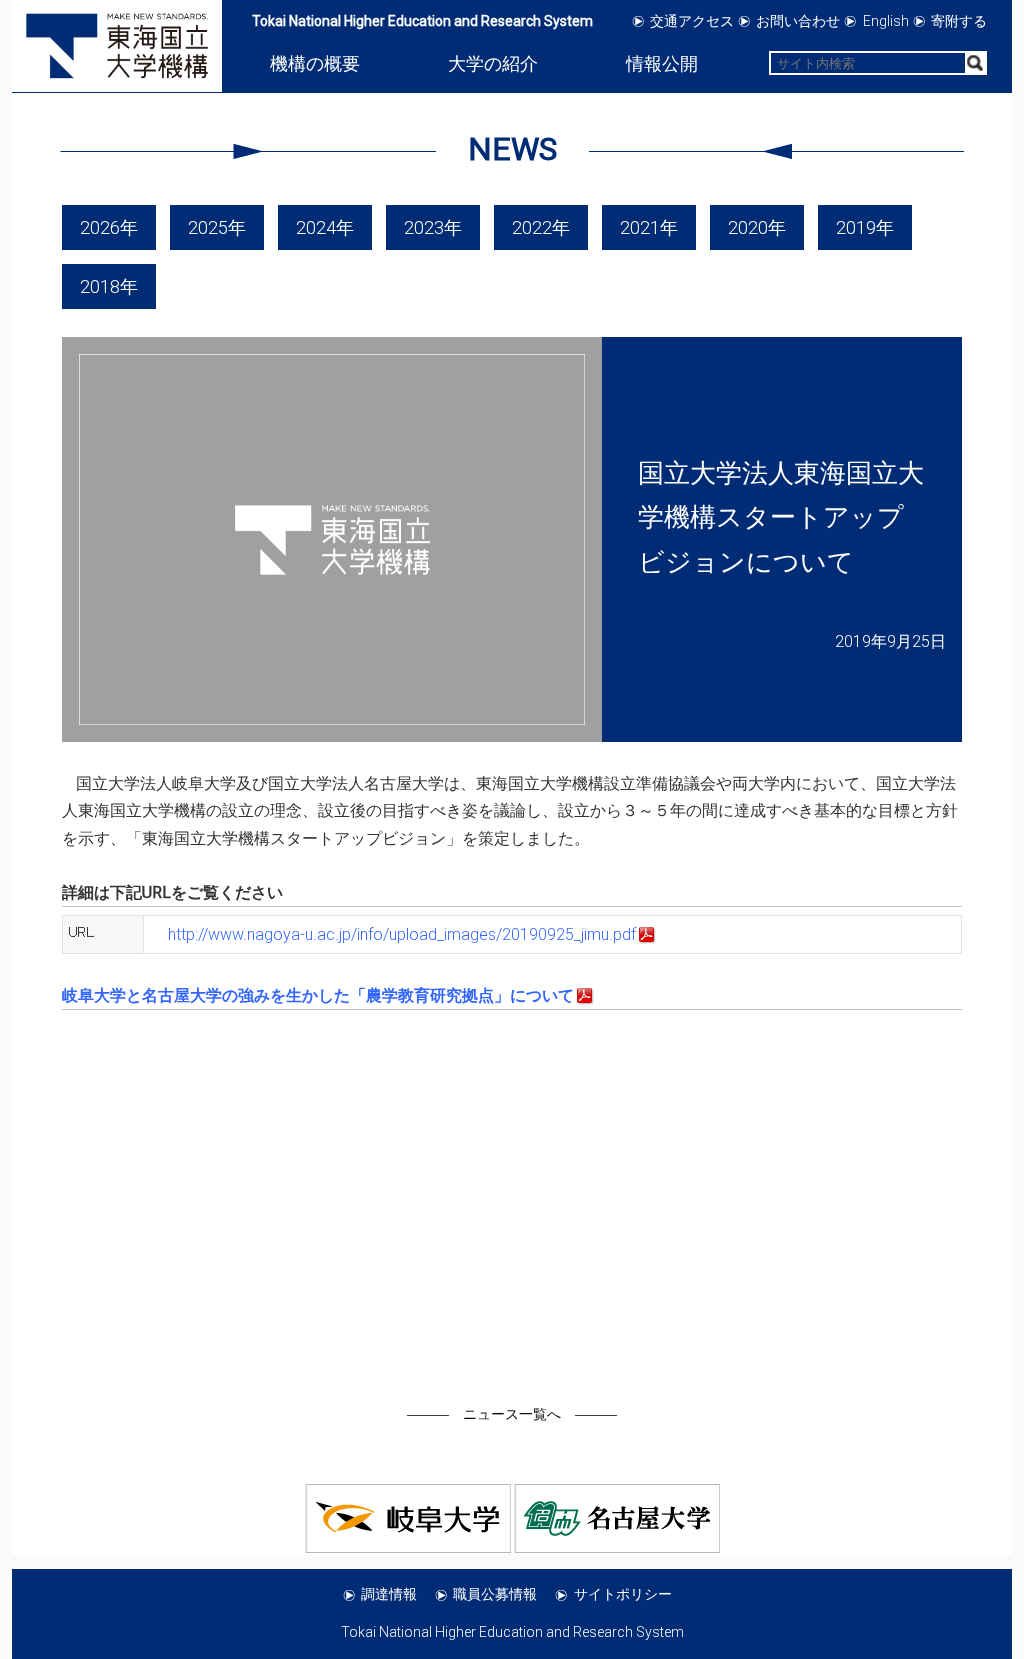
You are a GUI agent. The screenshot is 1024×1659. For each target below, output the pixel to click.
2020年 (757, 227)
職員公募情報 (495, 1594)
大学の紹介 (493, 63)
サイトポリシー (623, 1594)
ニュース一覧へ (512, 1414)
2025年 (217, 227)
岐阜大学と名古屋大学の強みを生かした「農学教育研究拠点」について (318, 995)
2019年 (865, 227)
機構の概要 (315, 63)
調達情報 (389, 1594)
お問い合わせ (798, 21)
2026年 (109, 227)
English (886, 21)
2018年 (109, 286)
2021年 (649, 227)
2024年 (325, 227)
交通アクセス (692, 21)
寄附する (959, 21)
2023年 (433, 227)
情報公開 (662, 63)
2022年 (541, 227)
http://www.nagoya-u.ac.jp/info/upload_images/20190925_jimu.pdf (402, 934)
